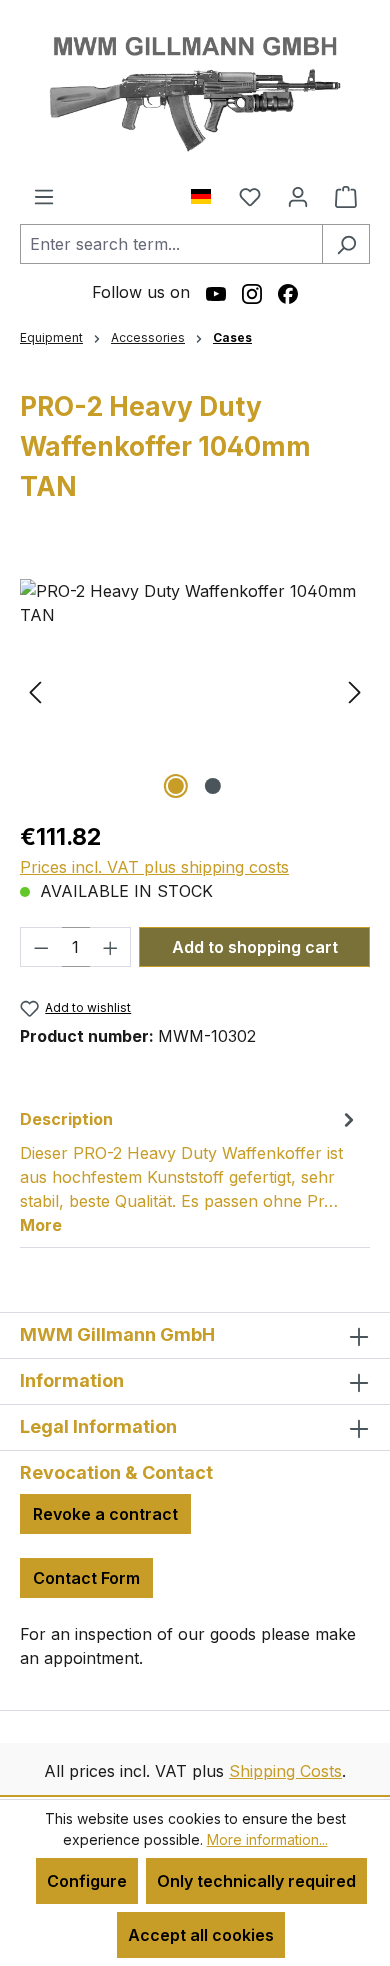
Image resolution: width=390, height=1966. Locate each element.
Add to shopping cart (255, 947)
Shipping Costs (285, 1771)
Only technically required (256, 1881)
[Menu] (44, 196)
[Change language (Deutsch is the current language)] (208, 192)
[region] (195, 691)
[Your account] (298, 196)
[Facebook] (288, 292)
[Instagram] (252, 292)
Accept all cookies (201, 1935)
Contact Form (86, 1578)
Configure (87, 1881)
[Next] (355, 691)
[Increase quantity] (111, 947)
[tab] (190, 1171)
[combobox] (171, 244)
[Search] (346, 244)
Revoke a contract (105, 1514)
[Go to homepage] (195, 92)
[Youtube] (216, 292)
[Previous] (35, 691)
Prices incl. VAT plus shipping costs (154, 867)
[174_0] (195, 691)
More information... (267, 1839)
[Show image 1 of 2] (176, 786)
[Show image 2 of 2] (213, 786)
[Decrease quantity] (41, 947)
